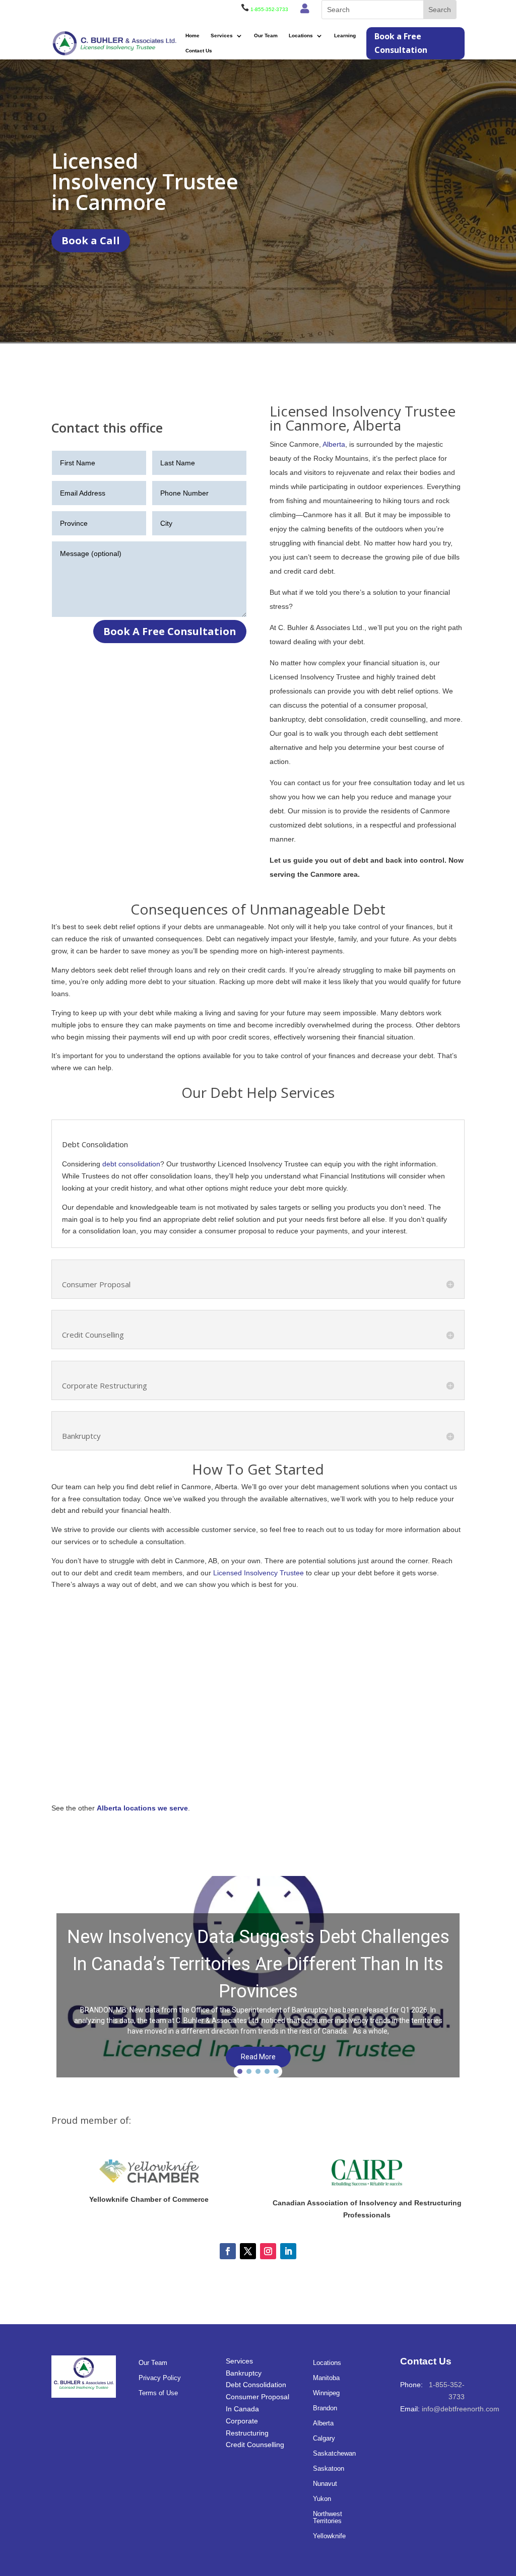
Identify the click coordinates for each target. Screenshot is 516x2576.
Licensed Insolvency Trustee (259, 1573)
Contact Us (199, 51)
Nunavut (325, 2484)
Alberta (334, 444)
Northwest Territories (328, 2518)
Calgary (324, 2439)
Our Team (266, 36)
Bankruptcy (244, 2373)
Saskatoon (329, 2469)
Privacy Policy (160, 2378)
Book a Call (91, 240)
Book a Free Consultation (401, 43)
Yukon (322, 2499)
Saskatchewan (334, 2454)
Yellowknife (329, 2536)
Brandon (325, 2408)
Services (222, 36)
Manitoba (326, 2378)
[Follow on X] (248, 2251)
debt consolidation (131, 1164)
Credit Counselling (255, 2445)
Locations (301, 36)
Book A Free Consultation (170, 631)
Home (192, 36)
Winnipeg (326, 2393)
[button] (258, 1979)
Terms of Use (158, 2393)
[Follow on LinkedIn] (288, 2251)
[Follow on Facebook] (228, 2251)
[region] (258, 1979)
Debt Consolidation (256, 2385)
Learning (345, 36)
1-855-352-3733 (269, 9)
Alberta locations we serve (142, 1808)
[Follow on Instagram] (268, 2251)
